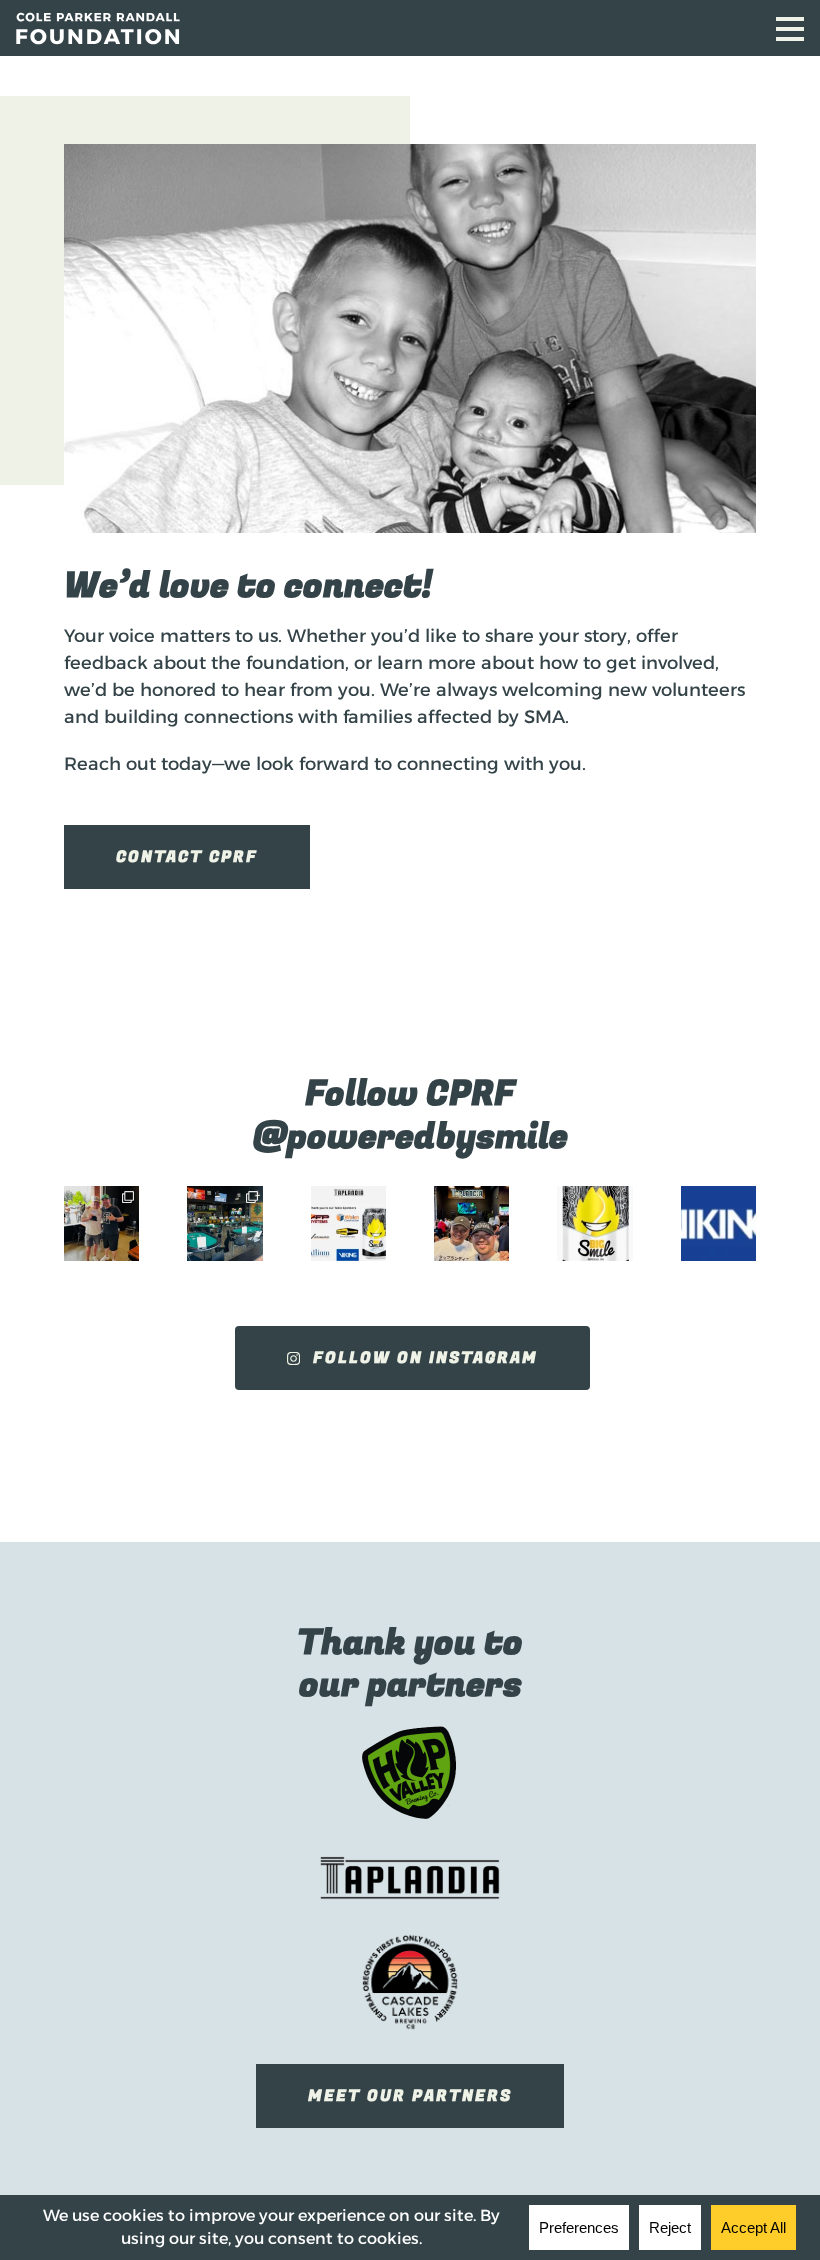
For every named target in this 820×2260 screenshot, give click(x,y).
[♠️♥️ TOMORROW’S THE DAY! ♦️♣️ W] (348, 1223)
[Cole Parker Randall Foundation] (267, 28)
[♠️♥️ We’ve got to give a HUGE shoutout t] (471, 1223)
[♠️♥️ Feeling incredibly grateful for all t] (718, 1223)
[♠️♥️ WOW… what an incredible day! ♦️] (101, 1223)
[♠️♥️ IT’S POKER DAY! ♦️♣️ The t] (224, 1223)
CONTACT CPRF (187, 857)
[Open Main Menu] (790, 29)
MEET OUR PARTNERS (410, 2096)
